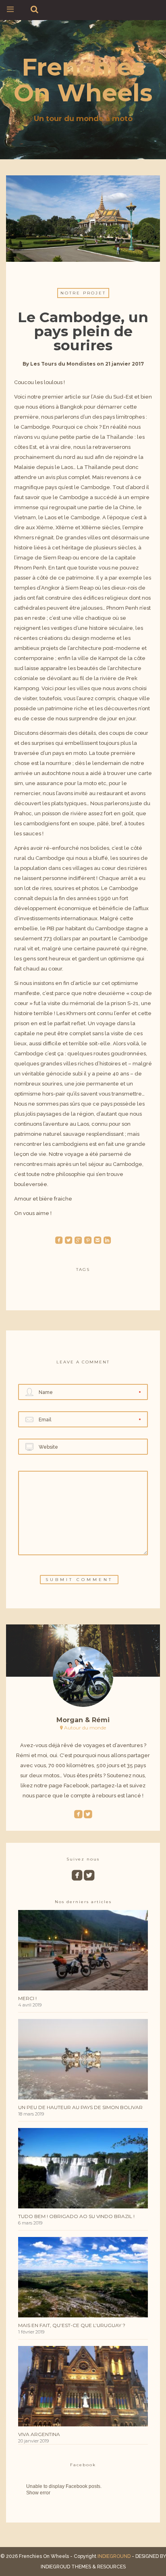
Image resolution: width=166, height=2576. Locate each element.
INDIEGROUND (114, 2556)
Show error (38, 2493)
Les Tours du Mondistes (63, 364)
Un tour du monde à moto (83, 119)
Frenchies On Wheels (83, 80)
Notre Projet (83, 293)
